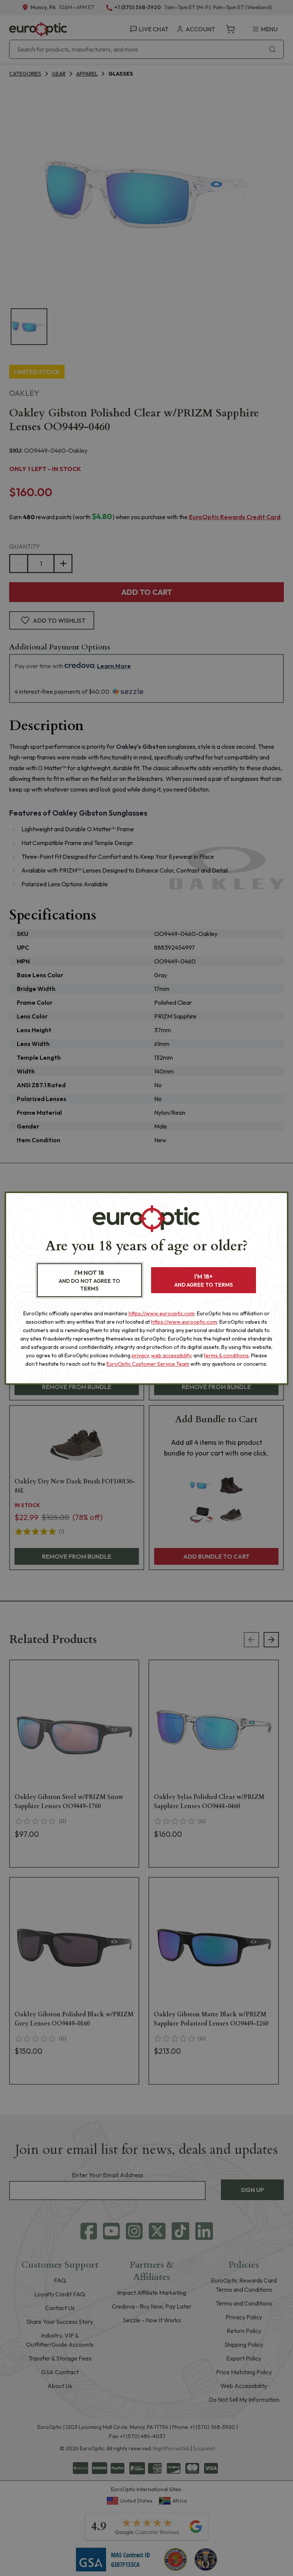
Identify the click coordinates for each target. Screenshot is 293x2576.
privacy (140, 1355)
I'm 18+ (204, 1280)
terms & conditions (226, 1355)
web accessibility (171, 1355)
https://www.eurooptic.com (162, 1313)
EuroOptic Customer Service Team (148, 1364)
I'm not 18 (89, 1280)
